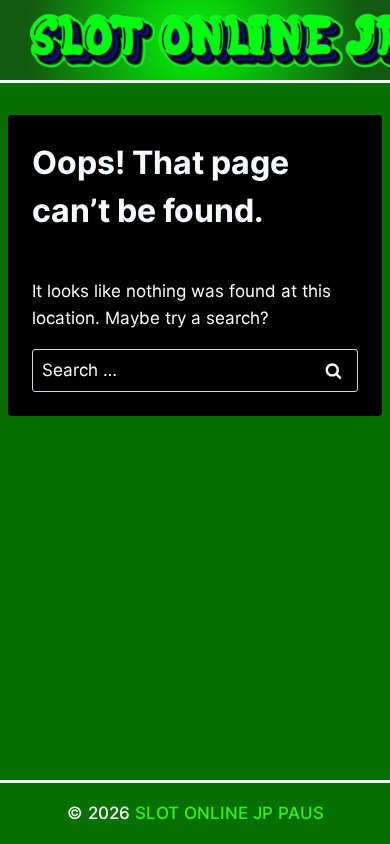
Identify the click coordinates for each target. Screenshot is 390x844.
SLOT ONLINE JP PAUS (229, 813)
